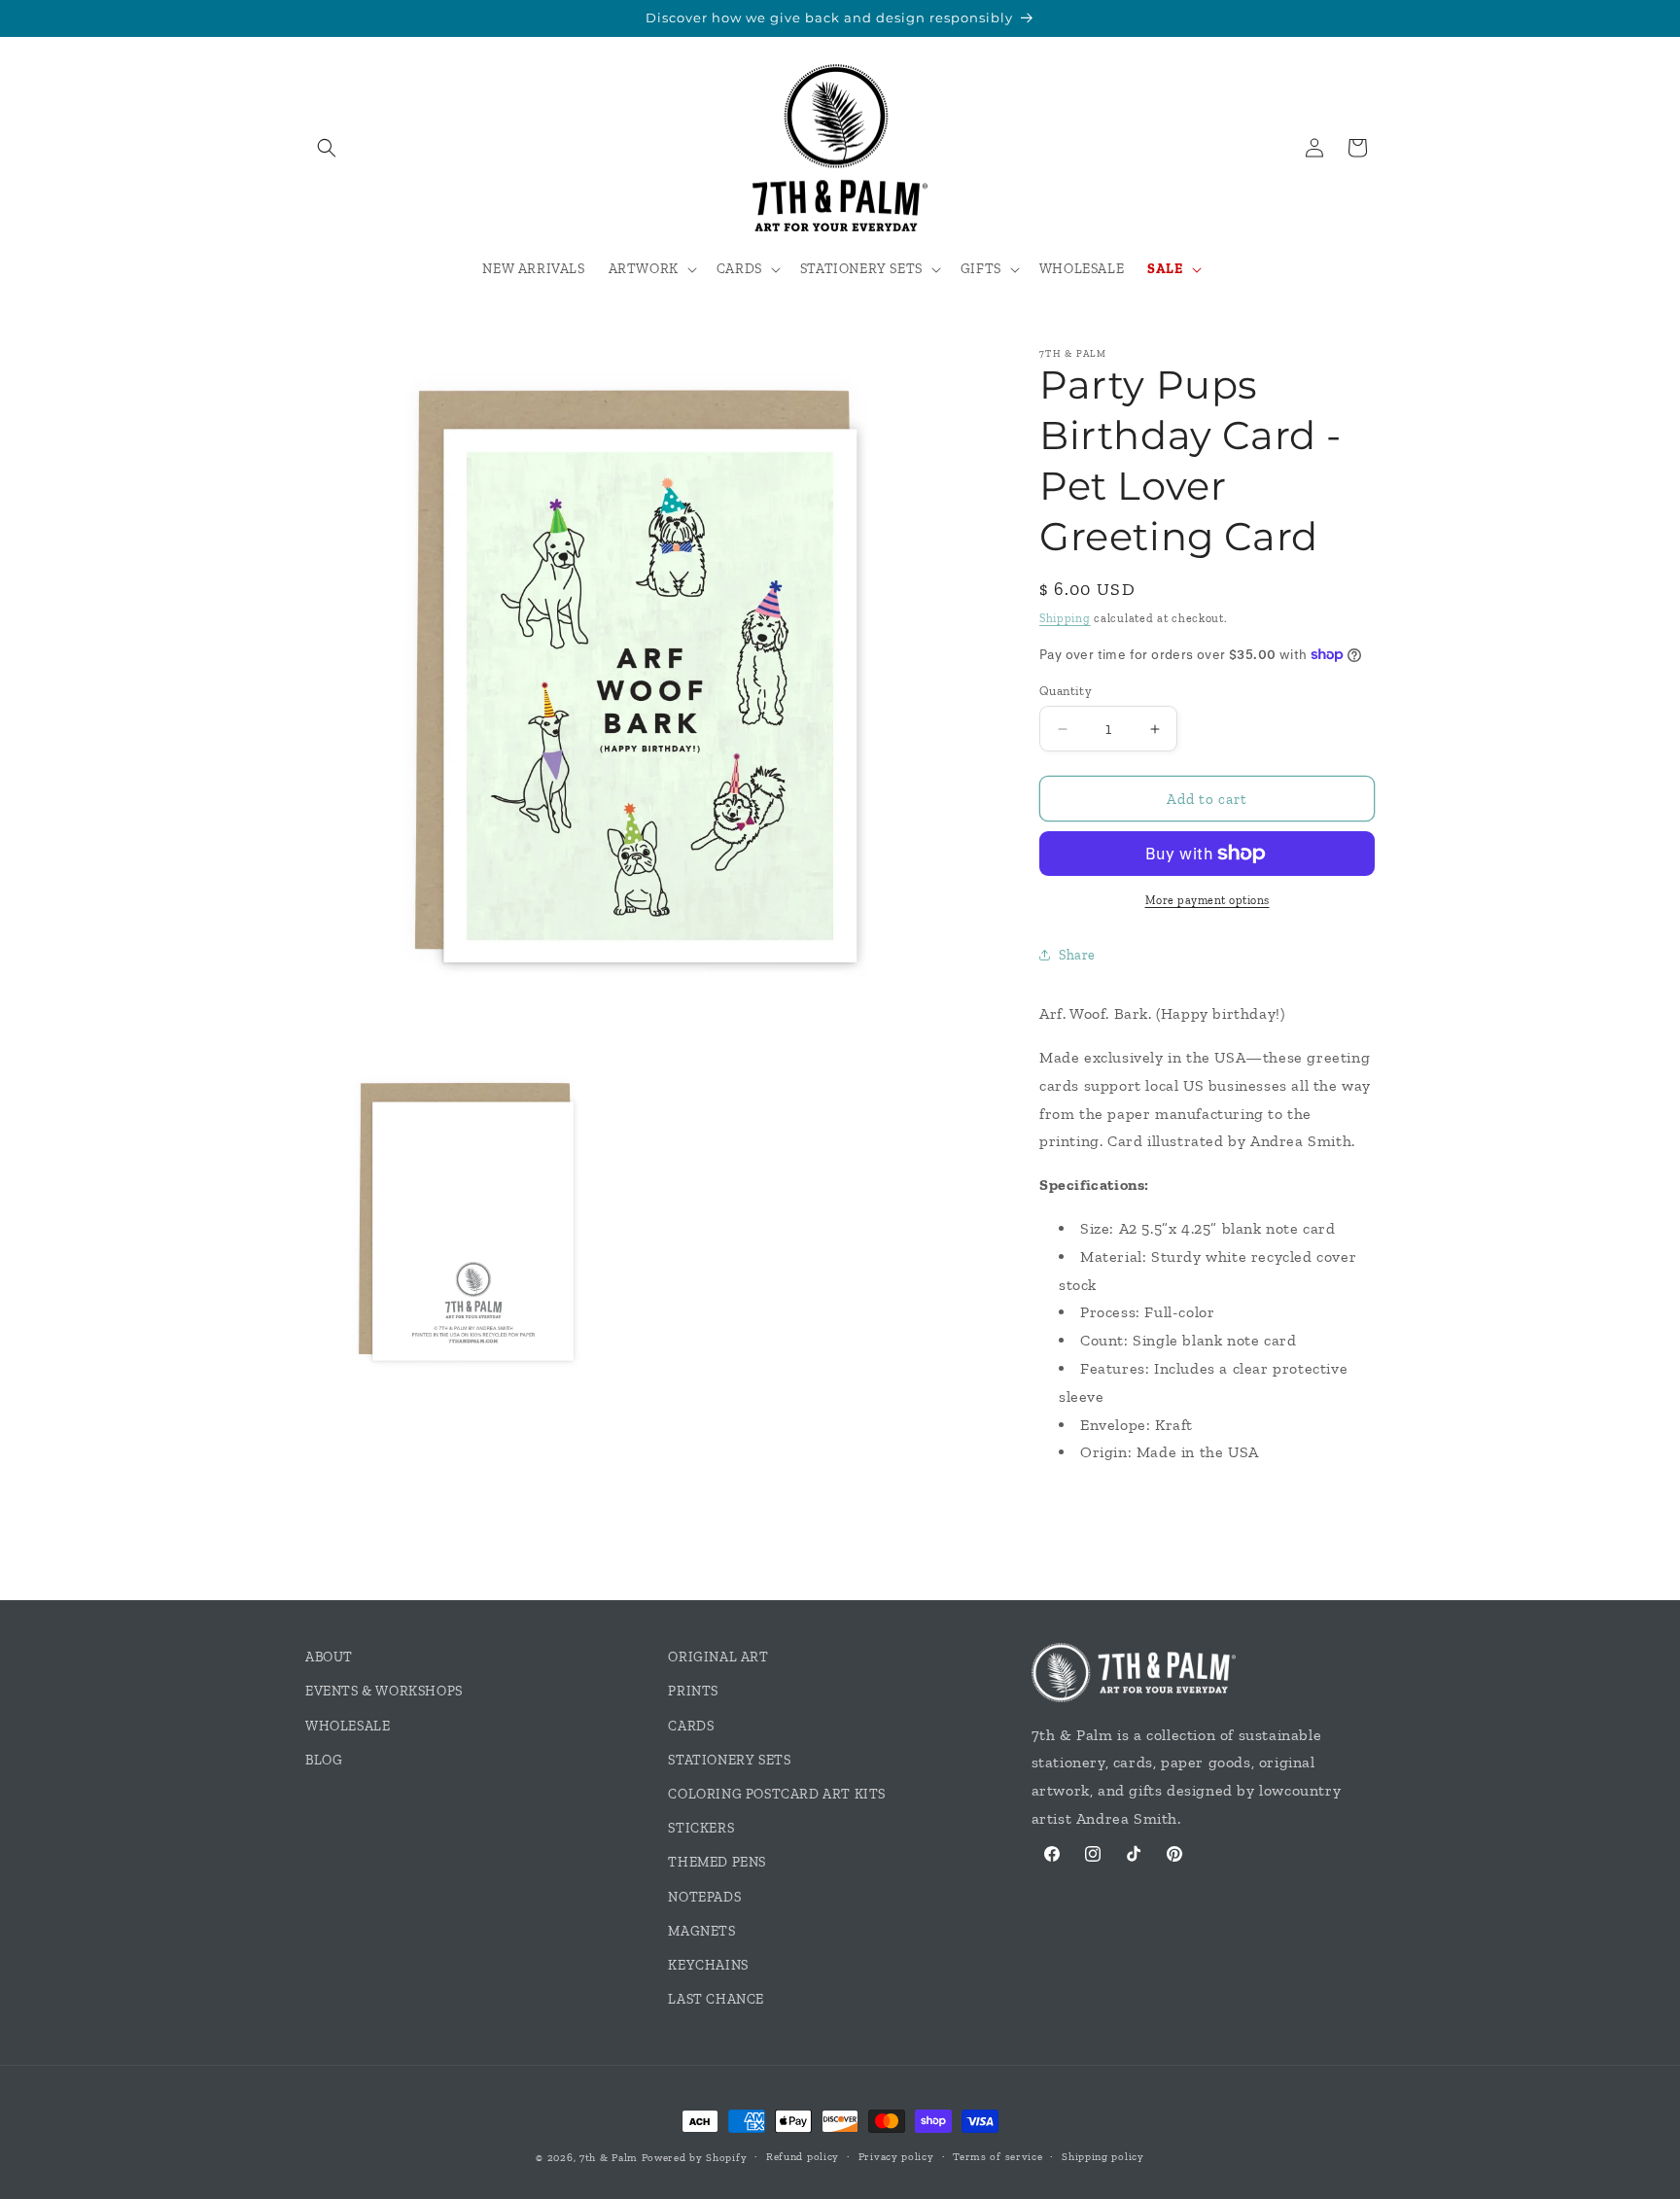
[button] (327, 148)
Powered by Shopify (695, 2158)
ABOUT (329, 1657)
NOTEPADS (704, 1897)
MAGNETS (701, 1931)
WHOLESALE (348, 1726)
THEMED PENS (717, 1862)
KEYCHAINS (708, 1965)
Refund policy (803, 2157)
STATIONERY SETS (729, 1760)
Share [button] (1077, 955)
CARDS (691, 1726)
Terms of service (997, 2157)
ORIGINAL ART (718, 1657)
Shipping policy (1103, 2157)
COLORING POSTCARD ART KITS (777, 1794)
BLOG (324, 1760)
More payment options (1207, 900)
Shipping (1065, 618)
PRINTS (693, 1691)
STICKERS (701, 1828)
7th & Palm (609, 2158)
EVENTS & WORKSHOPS (384, 1691)
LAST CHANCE (716, 1999)
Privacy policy (896, 2157)
